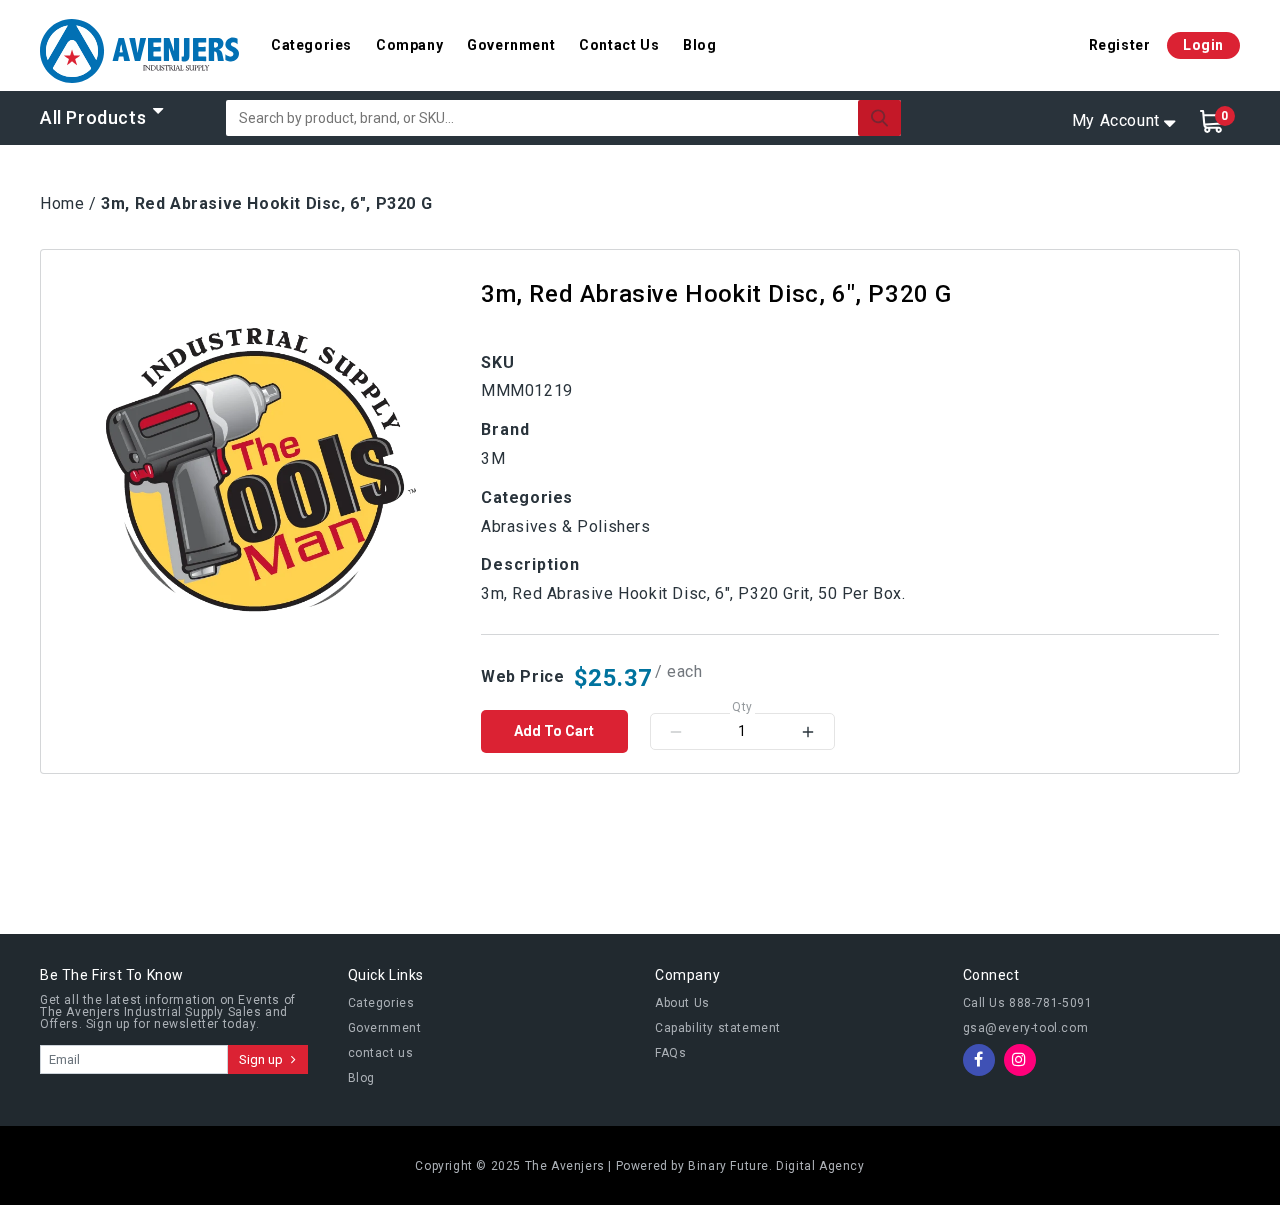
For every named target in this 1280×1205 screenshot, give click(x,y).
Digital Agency (820, 1166)
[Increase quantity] (808, 731)
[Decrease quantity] (676, 731)
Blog (699, 45)
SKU (498, 362)
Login (1203, 45)
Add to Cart (554, 731)
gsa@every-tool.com (1026, 1028)
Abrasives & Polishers (566, 526)
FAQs (670, 1053)
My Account (1116, 120)
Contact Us (619, 45)
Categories (311, 45)
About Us (682, 1003)
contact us (381, 1053)
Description (530, 564)
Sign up (262, 1059)
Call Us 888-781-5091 (1028, 1003)
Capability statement (718, 1028)
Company (409, 45)
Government (511, 45)
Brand (505, 429)
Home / (68, 203)
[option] (261, 470)
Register (1120, 45)
